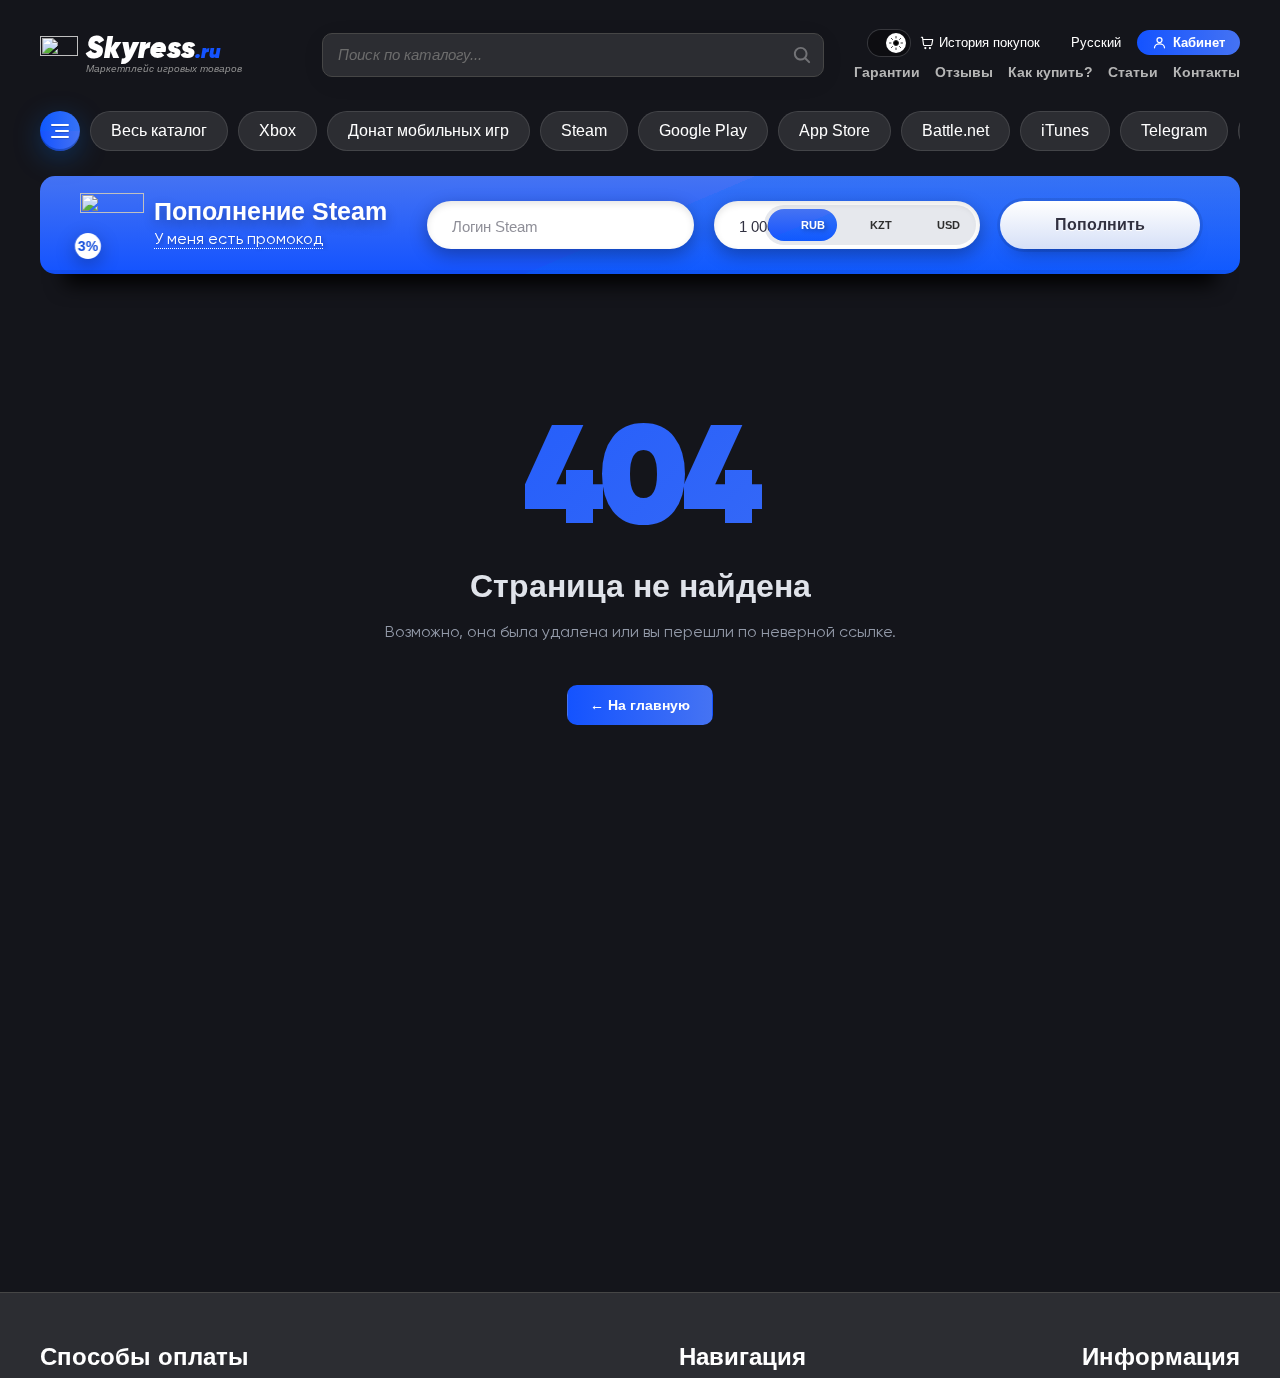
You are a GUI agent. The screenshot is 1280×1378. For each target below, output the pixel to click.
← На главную (640, 705)
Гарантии (887, 72)
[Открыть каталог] (60, 131)
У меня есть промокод (238, 238)
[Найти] (802, 55)
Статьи (1133, 72)
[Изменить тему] (889, 43)
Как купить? (1050, 72)
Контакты (1206, 72)
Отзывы (964, 72)
